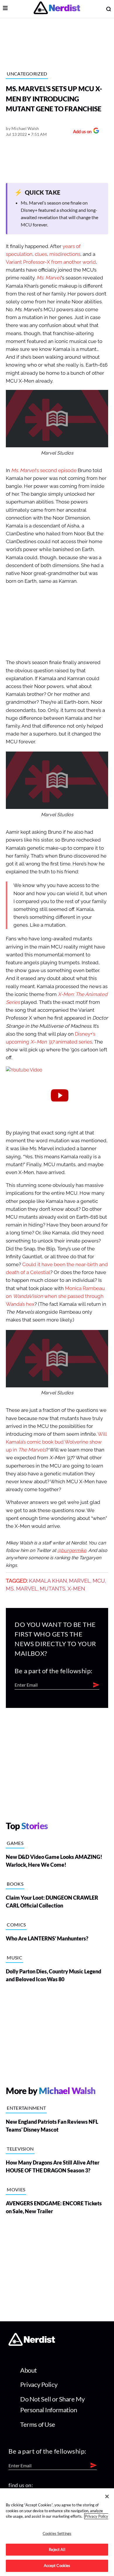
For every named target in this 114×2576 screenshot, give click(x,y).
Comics (16, 1925)
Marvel (80, 1581)
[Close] (107, 2496)
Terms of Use (38, 2424)
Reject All (57, 2549)
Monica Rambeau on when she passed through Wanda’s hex (55, 1296)
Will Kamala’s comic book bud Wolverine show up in (56, 1442)
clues (41, 254)
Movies (16, 2189)
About (28, 2370)
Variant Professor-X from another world (51, 262)
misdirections (65, 254)
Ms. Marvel (49, 278)
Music (14, 1957)
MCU (99, 1581)
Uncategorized (27, 74)
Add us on (81, 132)
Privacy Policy (39, 2384)
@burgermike (72, 1551)
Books (15, 1884)
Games (15, 1843)
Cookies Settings (57, 2533)
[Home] (32, 2344)
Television (20, 2149)
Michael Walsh (25, 128)
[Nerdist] (57, 9)
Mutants (53, 1589)
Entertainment (26, 2108)
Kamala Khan (48, 1581)
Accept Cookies (57, 2566)
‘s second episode (44, 470)
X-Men (76, 1589)
